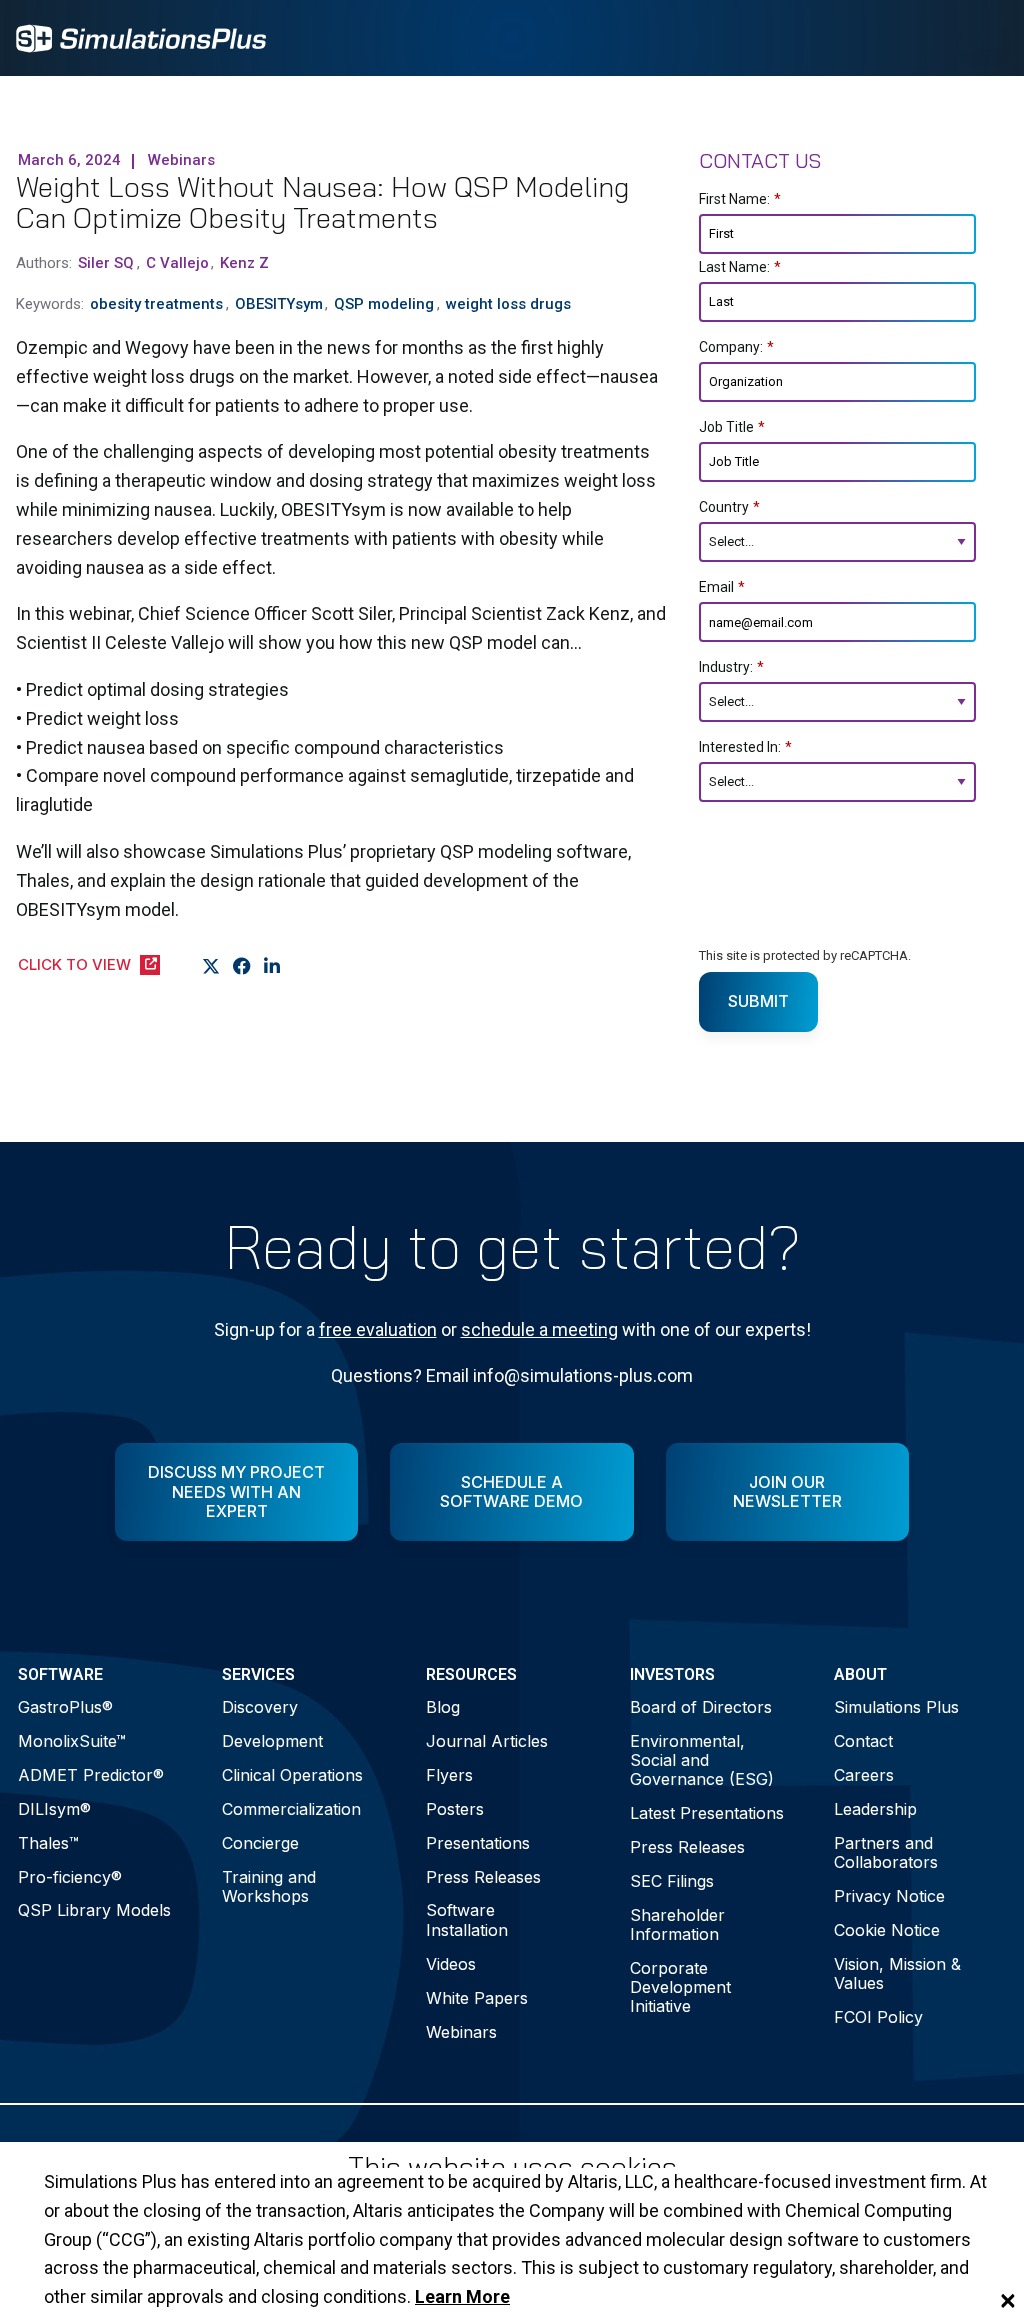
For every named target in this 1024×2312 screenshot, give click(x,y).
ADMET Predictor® (91, 1775)
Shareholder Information (677, 1924)
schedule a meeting (539, 1329)
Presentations (478, 1843)
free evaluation (378, 1329)
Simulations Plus (896, 1707)
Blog (443, 1707)
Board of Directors (701, 1707)
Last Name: (740, 267)
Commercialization (291, 1809)
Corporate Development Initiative (680, 1987)
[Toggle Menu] (982, 38)
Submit (758, 1001)
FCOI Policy (878, 2017)
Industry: (731, 667)
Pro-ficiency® (70, 1877)
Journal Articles (487, 1741)
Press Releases (483, 1877)
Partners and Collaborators (886, 1852)
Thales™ (48, 1843)
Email (722, 587)
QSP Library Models (94, 1910)
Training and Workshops (269, 1886)
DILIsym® (54, 1809)
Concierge (260, 1843)
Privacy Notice (889, 1896)
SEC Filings (672, 1881)
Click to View (74, 964)
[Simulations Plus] (141, 36)
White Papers (477, 1998)
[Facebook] (242, 966)
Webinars (461, 2032)
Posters (455, 1809)
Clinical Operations (292, 1775)
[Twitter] (211, 966)
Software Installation (467, 1919)
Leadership (875, 1809)
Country (729, 507)
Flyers (449, 1775)
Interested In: (745, 747)
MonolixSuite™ (72, 1741)
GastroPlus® (65, 1707)
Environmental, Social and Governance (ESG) (702, 1760)
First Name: (740, 199)
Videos (451, 1964)
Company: (736, 347)
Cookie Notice (887, 1930)
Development (272, 1741)
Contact (863, 1741)
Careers (864, 1775)
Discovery (260, 1707)
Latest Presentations (707, 1813)
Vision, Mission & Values (897, 1973)
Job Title (732, 427)
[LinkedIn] (272, 966)
